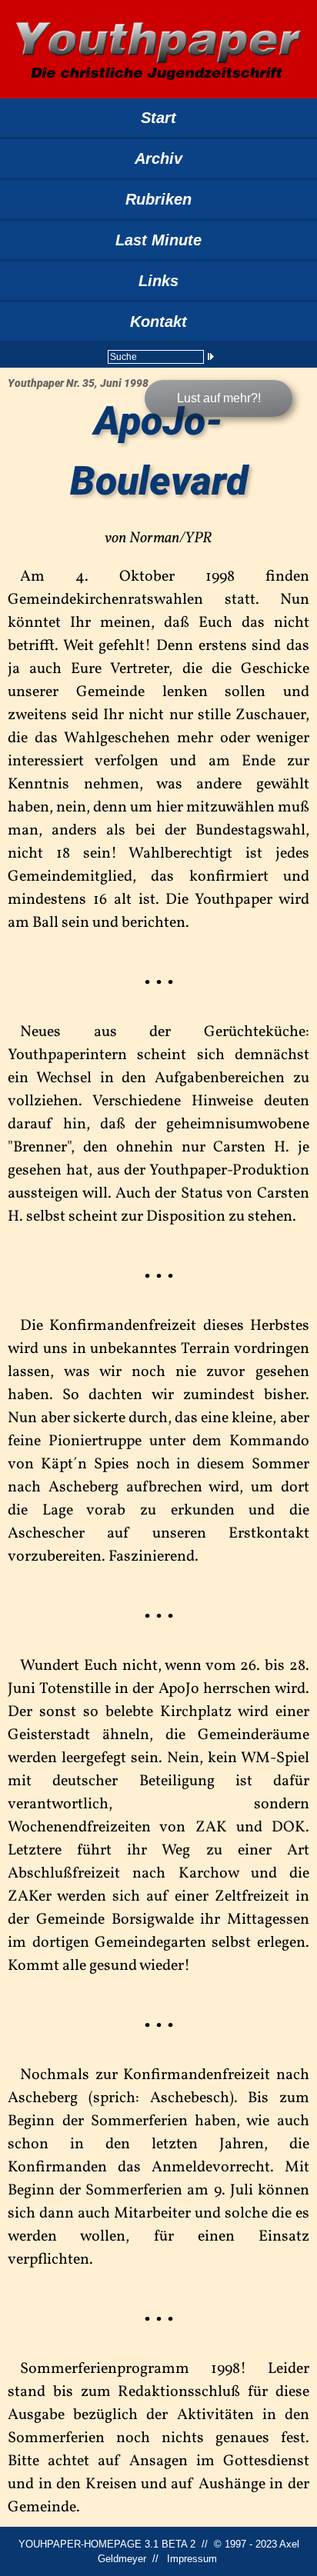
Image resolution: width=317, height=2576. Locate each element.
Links (158, 281)
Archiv (158, 158)
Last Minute (158, 240)
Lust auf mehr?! (219, 398)
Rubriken (158, 199)
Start (158, 118)
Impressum (192, 2559)
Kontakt (158, 322)
